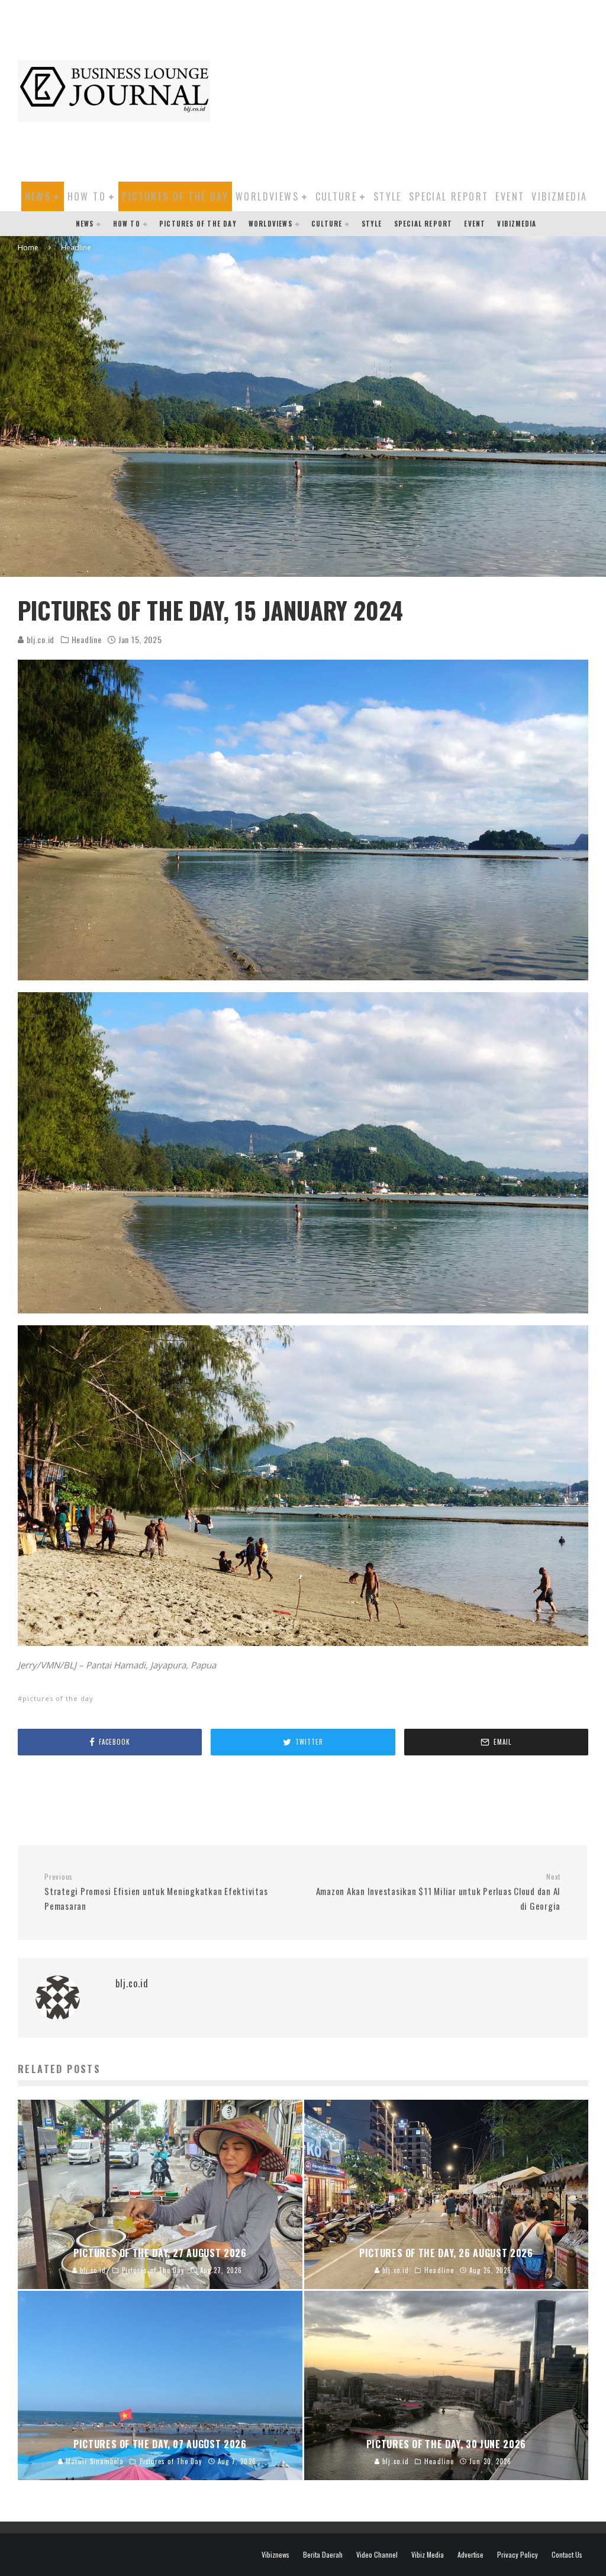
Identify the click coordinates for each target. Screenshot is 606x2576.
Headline (87, 640)
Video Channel (377, 2555)
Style (388, 196)
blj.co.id (39, 639)
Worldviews (267, 196)
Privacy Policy (518, 2555)
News (38, 196)
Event (510, 196)
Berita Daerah (323, 2555)
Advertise (470, 2555)
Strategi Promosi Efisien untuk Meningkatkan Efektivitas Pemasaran (156, 1892)
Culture (336, 196)
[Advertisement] (414, 89)
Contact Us (567, 2555)
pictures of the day (58, 1698)
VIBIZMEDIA (559, 196)
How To (87, 196)
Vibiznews (275, 2555)
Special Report (449, 196)
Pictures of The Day (175, 196)
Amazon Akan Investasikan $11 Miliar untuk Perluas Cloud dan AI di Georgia (438, 1892)
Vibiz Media (428, 2555)
